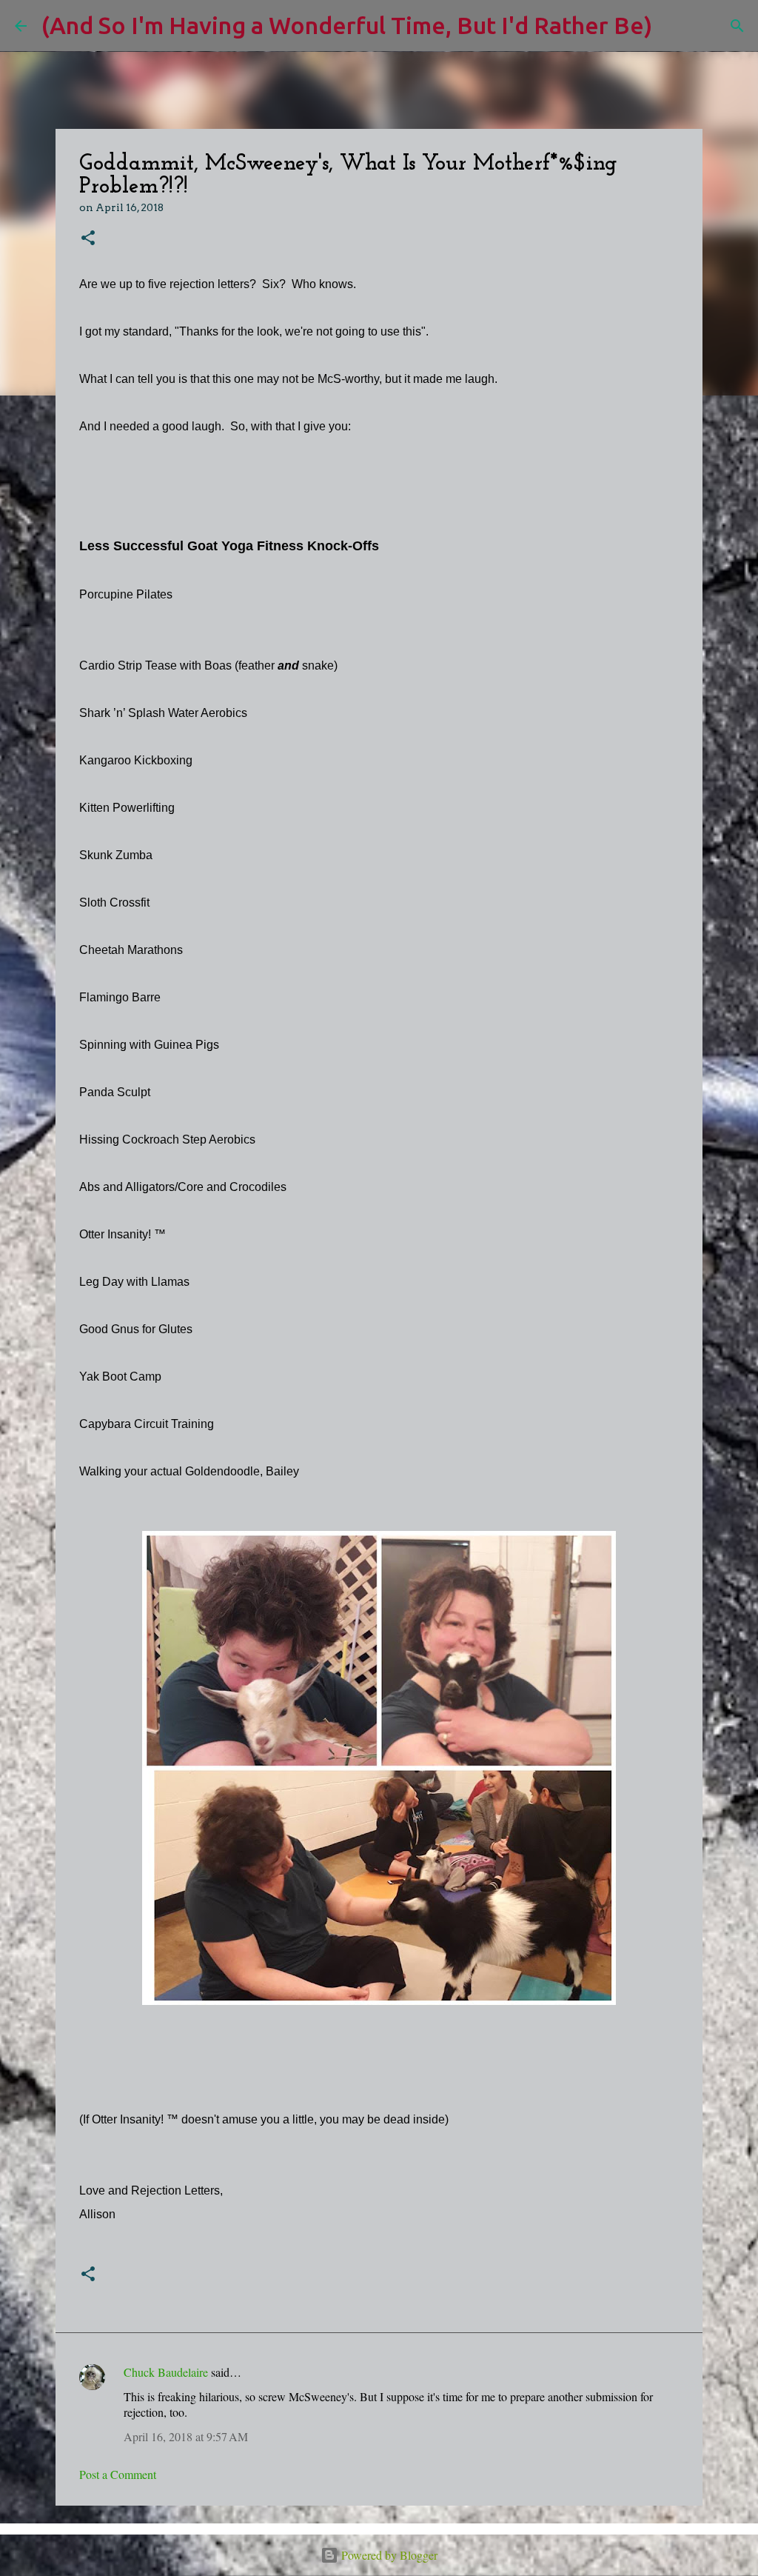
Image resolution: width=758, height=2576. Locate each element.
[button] (88, 239)
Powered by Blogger (388, 2555)
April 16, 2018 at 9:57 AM (186, 2436)
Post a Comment (118, 2474)
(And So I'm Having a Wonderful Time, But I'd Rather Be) (347, 25)
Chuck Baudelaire (166, 2372)
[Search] (673, 26)
